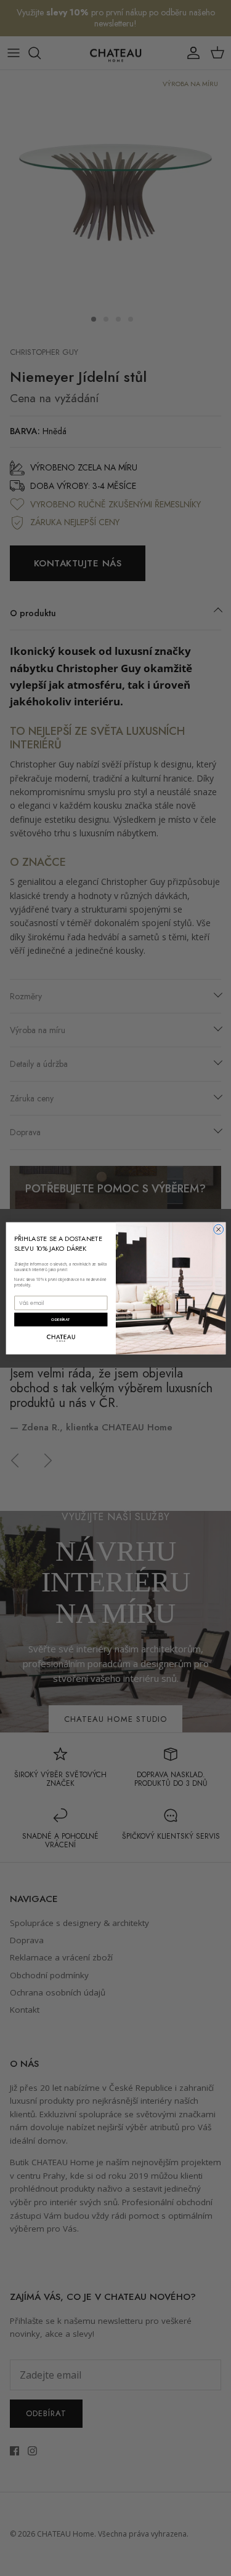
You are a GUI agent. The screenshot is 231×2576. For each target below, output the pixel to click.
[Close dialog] (218, 1229)
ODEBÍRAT (61, 1319)
